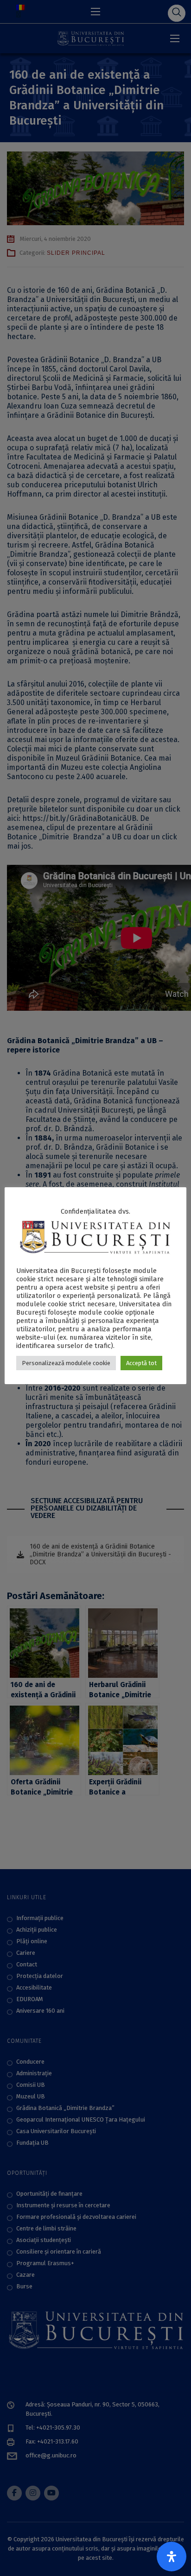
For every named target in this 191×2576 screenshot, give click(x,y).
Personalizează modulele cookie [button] (66, 1363)
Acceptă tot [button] (141, 1363)
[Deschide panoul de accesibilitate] (172, 2557)
